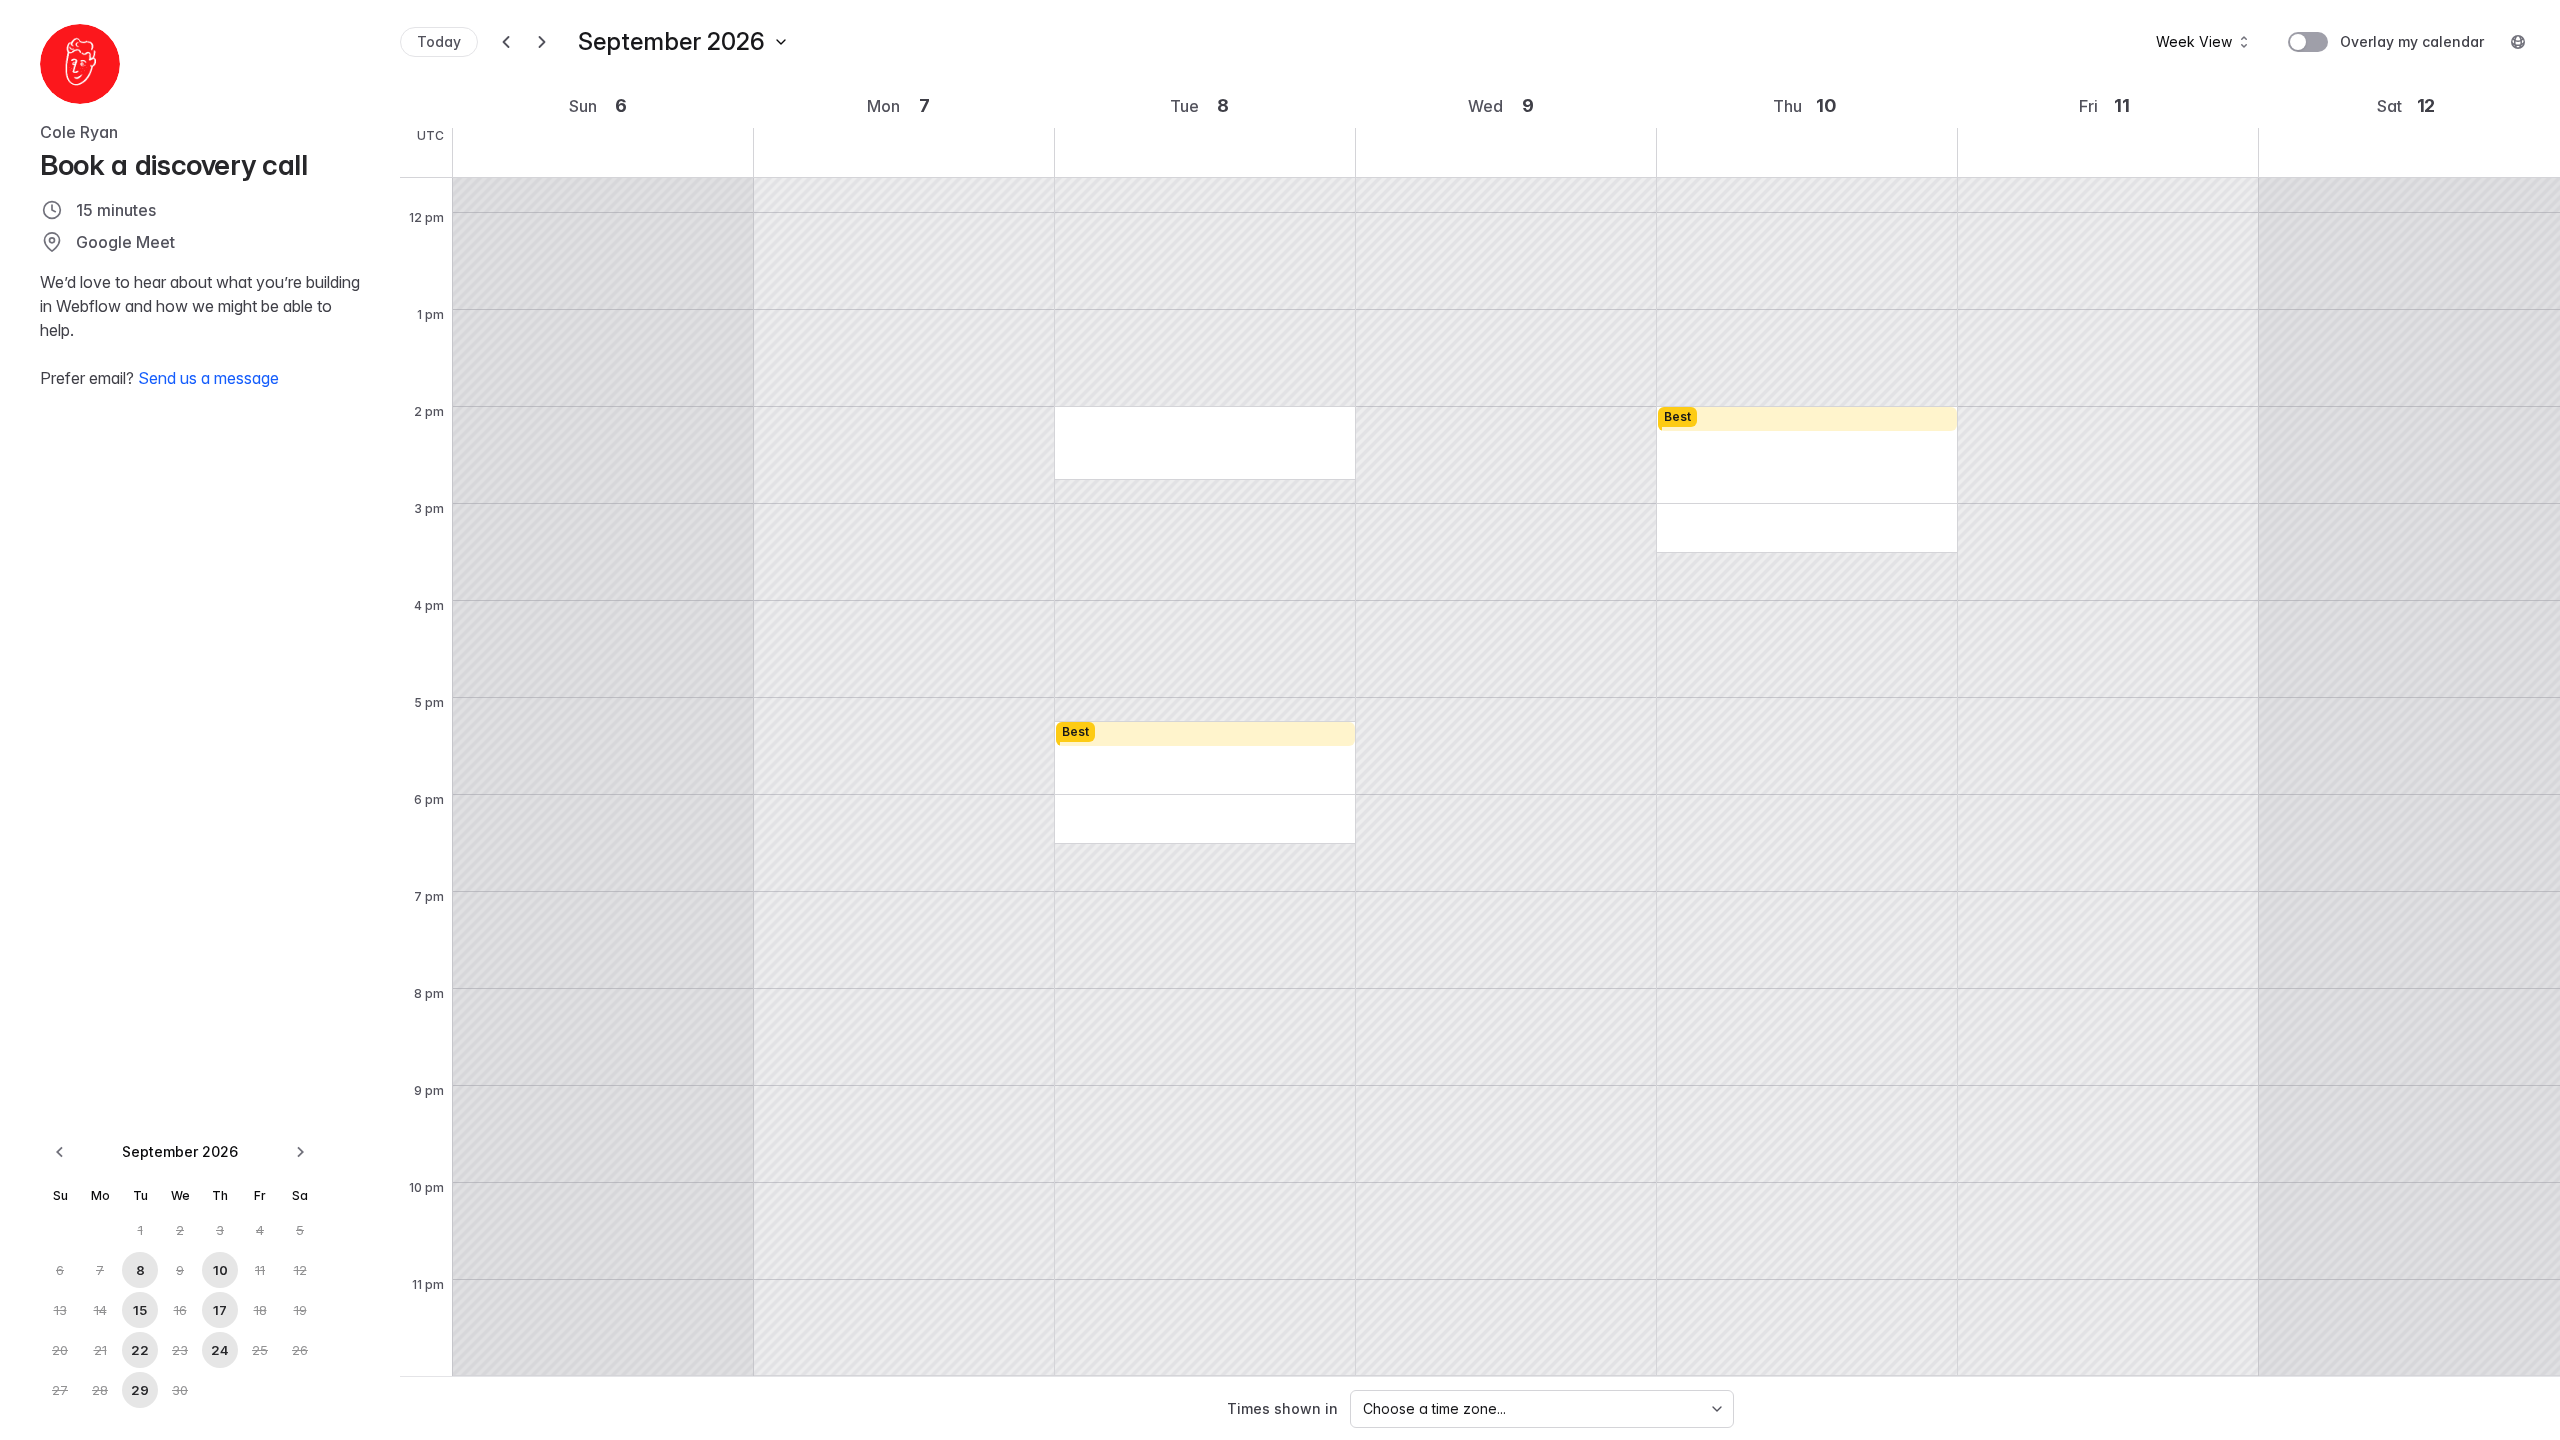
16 (180, 1310)
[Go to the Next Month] (300, 1152)
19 (300, 1310)
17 (220, 1310)
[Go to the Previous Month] (60, 1152)
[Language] (2518, 42)
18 (260, 1310)
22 (140, 1350)
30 (180, 1390)
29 (140, 1390)
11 (260, 1270)
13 (60, 1310)
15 (140, 1310)
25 (260, 1350)
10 (220, 1270)
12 (300, 1270)
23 (180, 1350)
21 (100, 1350)
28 (100, 1390)
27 (60, 1390)
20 (60, 1350)
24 (220, 1350)
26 (300, 1350)
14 (100, 1310)
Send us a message (208, 378)
